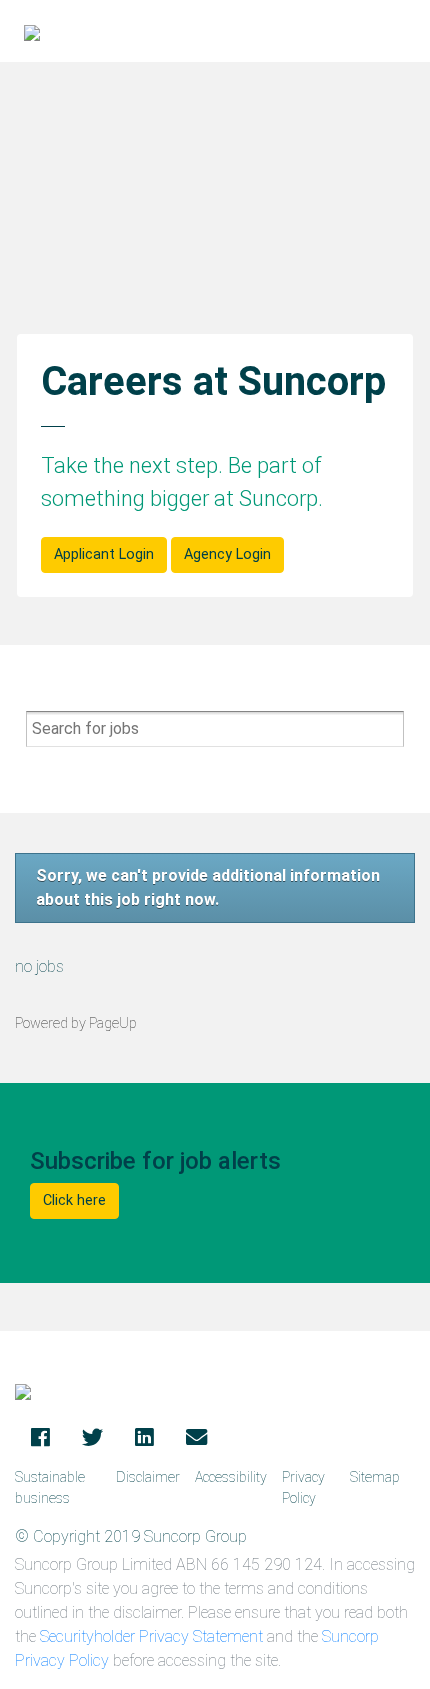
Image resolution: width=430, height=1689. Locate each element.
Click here (74, 1200)
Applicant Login (104, 554)
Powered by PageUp (76, 1023)
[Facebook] (40, 1439)
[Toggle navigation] (401, 31)
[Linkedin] (144, 1439)
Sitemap (375, 1477)
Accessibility (231, 1477)
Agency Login (227, 554)
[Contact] (196, 1439)
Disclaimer (148, 1477)
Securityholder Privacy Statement (151, 1636)
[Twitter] (92, 1439)
